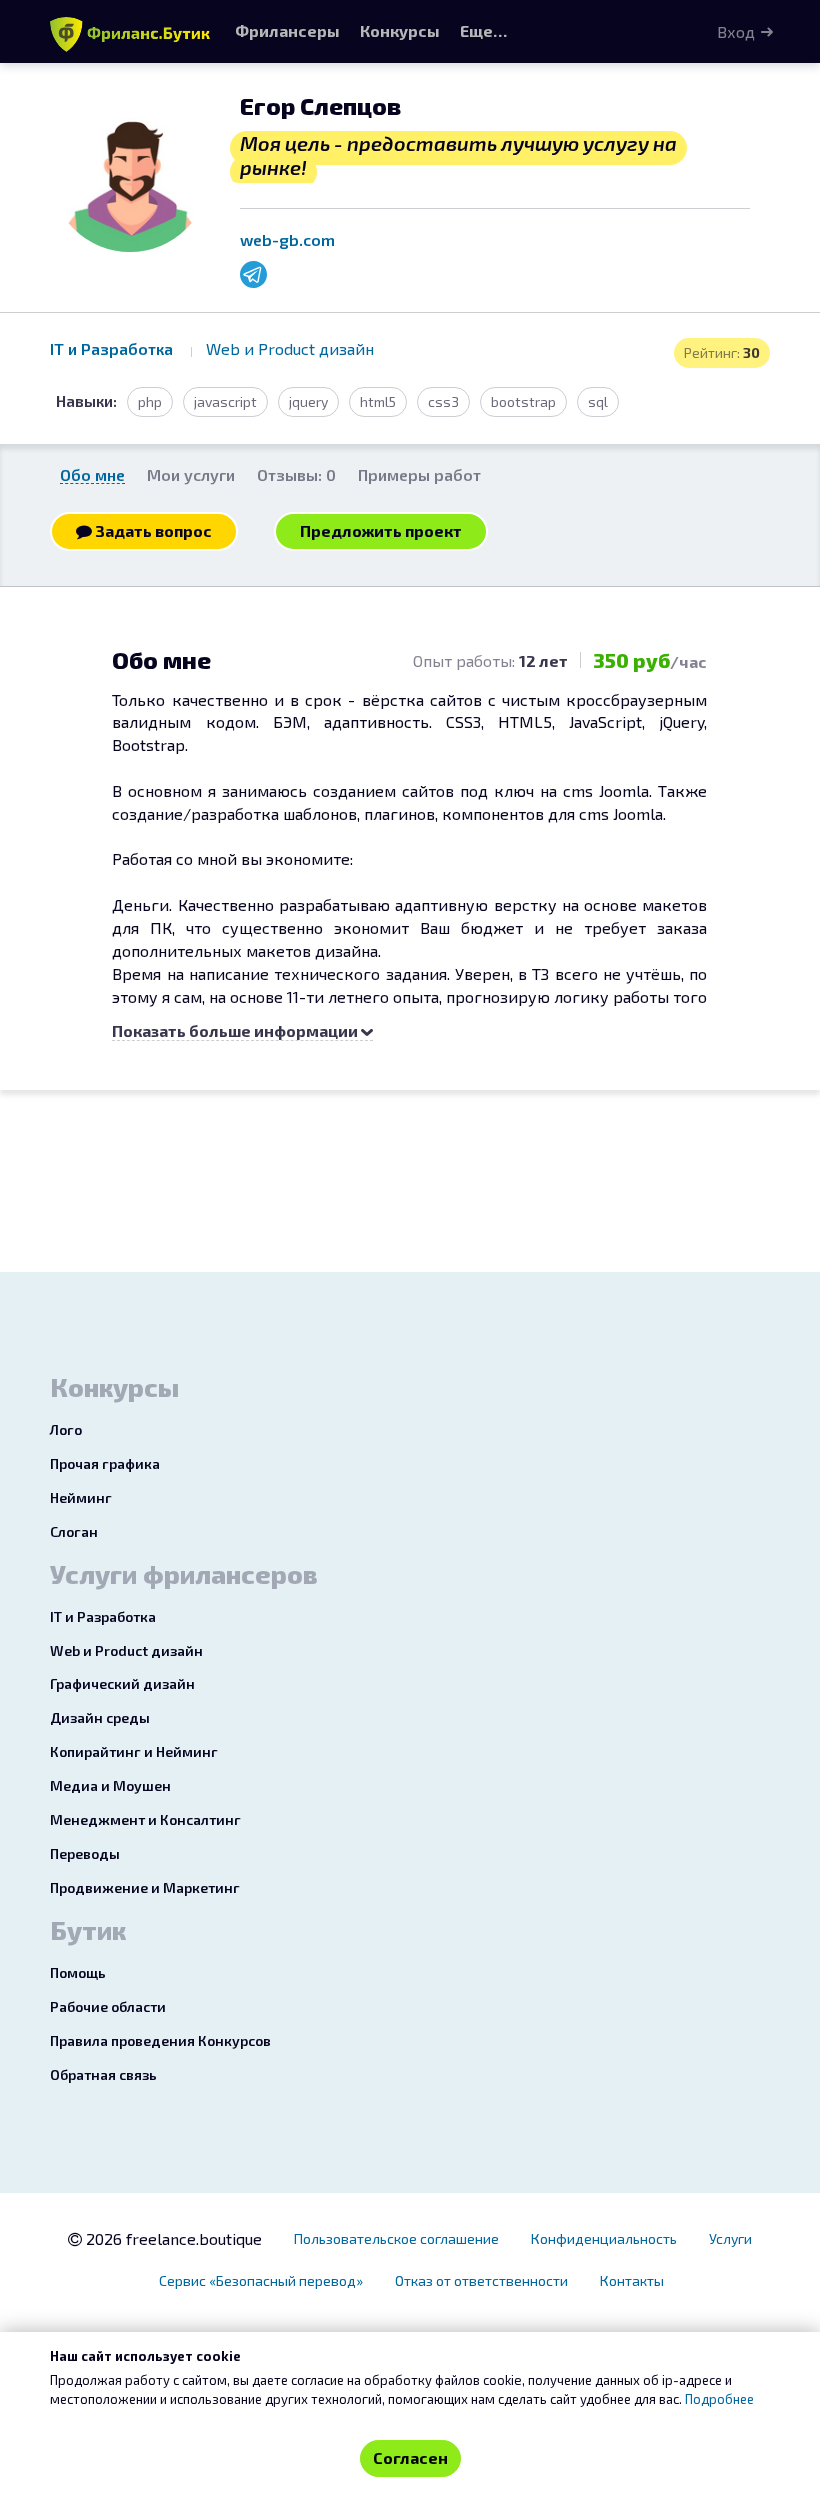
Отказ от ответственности (481, 2280)
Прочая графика (105, 1463)
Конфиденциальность (604, 2238)
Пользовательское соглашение (396, 2238)
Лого (66, 1429)
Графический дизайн (122, 1683)
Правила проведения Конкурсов (160, 2040)
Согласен (410, 2457)
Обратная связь (103, 2074)
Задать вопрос (152, 530)
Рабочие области (108, 2006)
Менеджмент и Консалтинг (145, 1819)
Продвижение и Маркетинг (145, 1887)
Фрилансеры (287, 30)
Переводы (85, 1853)
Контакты (632, 2280)
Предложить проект (381, 530)
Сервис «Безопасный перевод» (261, 2280)
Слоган (74, 1531)
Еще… (483, 30)
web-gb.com (287, 239)
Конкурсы (400, 30)
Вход (736, 31)
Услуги (730, 2238)
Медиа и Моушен (110, 1785)
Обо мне (92, 474)
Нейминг (81, 1497)
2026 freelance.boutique (172, 2238)
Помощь (78, 1972)
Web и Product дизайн (290, 348)
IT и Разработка (113, 348)
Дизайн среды (100, 1717)
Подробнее (719, 2399)
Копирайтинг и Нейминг (134, 1751)
